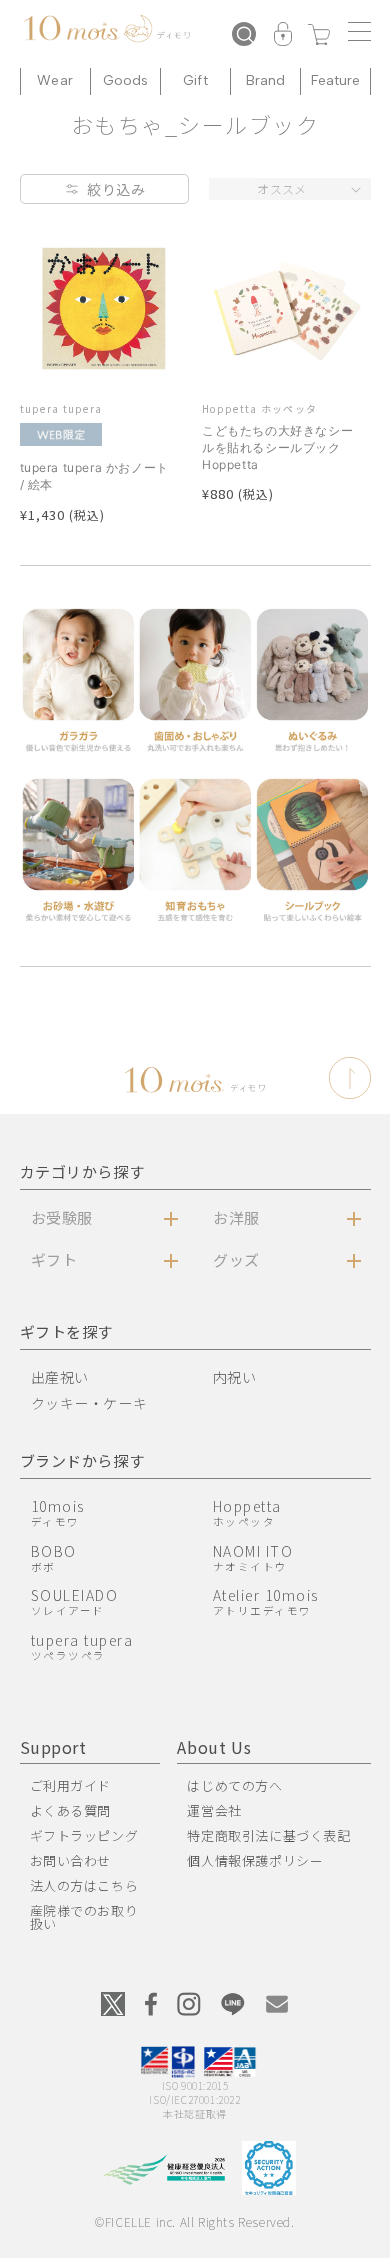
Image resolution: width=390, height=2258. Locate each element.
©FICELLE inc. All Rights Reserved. (194, 2221)
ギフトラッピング (84, 1835)
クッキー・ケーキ (89, 1403)
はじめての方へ (234, 1785)
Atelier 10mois (266, 1601)
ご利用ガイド (71, 1785)
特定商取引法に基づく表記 (268, 1835)
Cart (319, 36)
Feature (336, 80)
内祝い (235, 1377)
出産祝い (60, 1377)
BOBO (54, 1557)
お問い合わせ (71, 1860)
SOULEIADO (75, 1601)
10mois (58, 1512)
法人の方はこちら (84, 1885)
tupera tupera (82, 1646)
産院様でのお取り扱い (84, 1917)
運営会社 (214, 1810)
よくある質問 (71, 1810)
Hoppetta (247, 1512)
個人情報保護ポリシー (255, 1860)
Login (283, 36)
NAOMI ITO (253, 1557)
